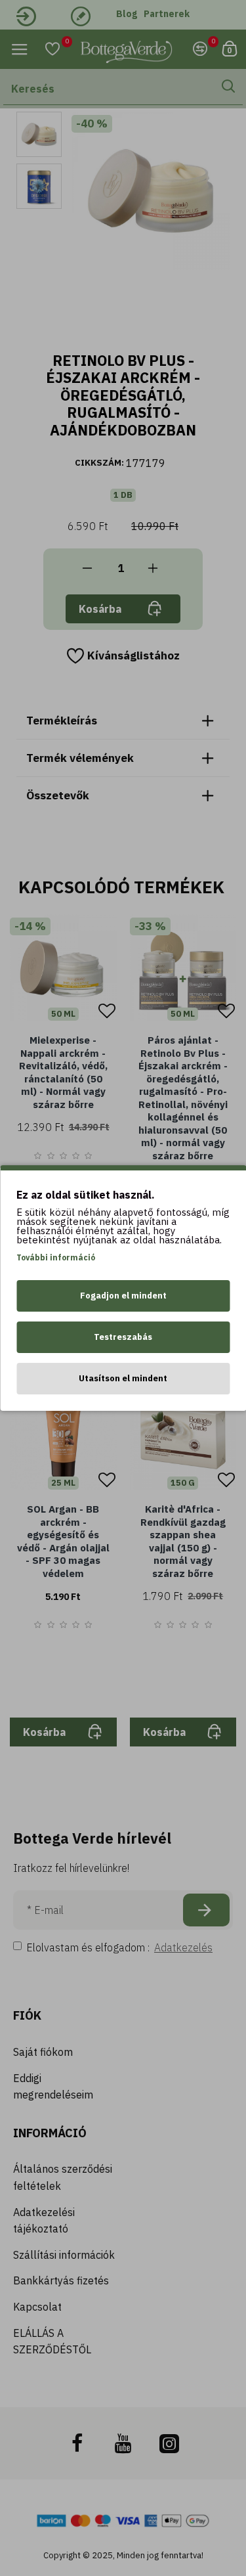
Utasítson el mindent (123, 1378)
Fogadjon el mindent (123, 1296)
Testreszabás (123, 1337)
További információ (56, 1257)
